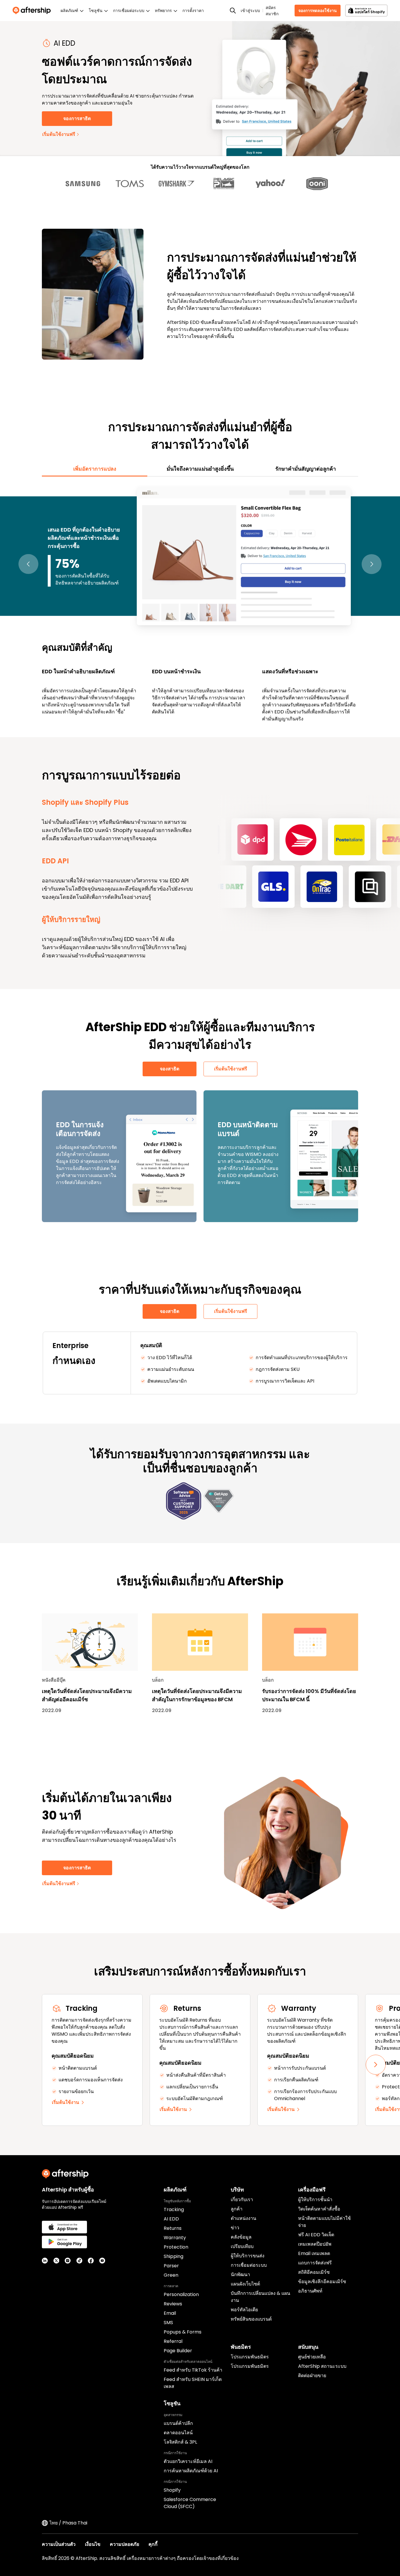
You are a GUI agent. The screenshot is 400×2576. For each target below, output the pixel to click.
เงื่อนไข (93, 2544)
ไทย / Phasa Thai (68, 2523)
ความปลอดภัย (124, 2544)
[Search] (233, 11)
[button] (28, 564)
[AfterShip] (33, 11)
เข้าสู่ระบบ (250, 11)
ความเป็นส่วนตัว (59, 2544)
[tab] (95, 469)
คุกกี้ (153, 2544)
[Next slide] (376, 2065)
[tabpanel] (200, 604)
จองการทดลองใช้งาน (318, 11)
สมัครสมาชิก (272, 11)
